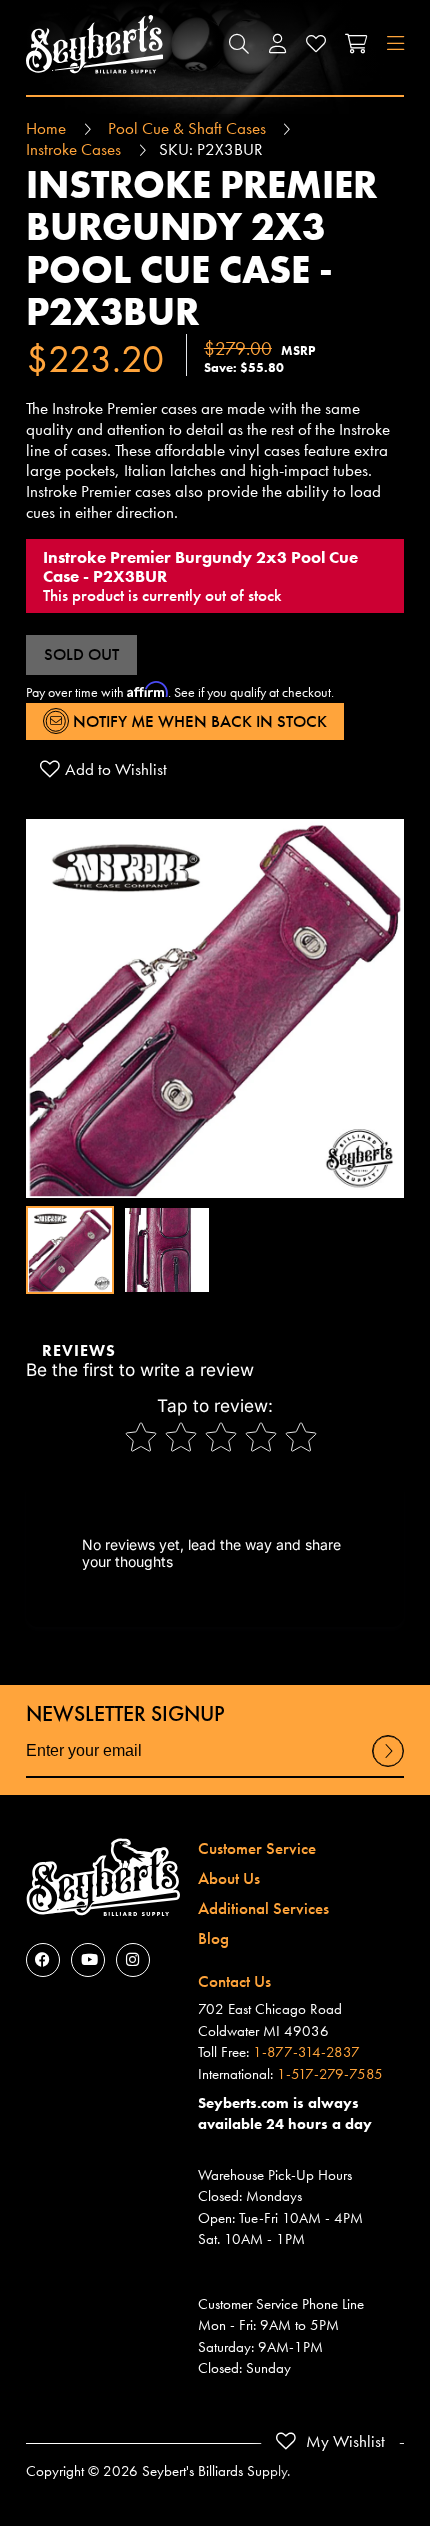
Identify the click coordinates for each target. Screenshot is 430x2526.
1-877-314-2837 (306, 2052)
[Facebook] (43, 1960)
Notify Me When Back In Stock (198, 721)
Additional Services (263, 1908)
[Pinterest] (133, 1960)
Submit (388, 1765)
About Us (229, 1878)
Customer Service (257, 1848)
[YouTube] (88, 1960)
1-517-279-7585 (330, 2074)
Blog (213, 1938)
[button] (239, 44)
